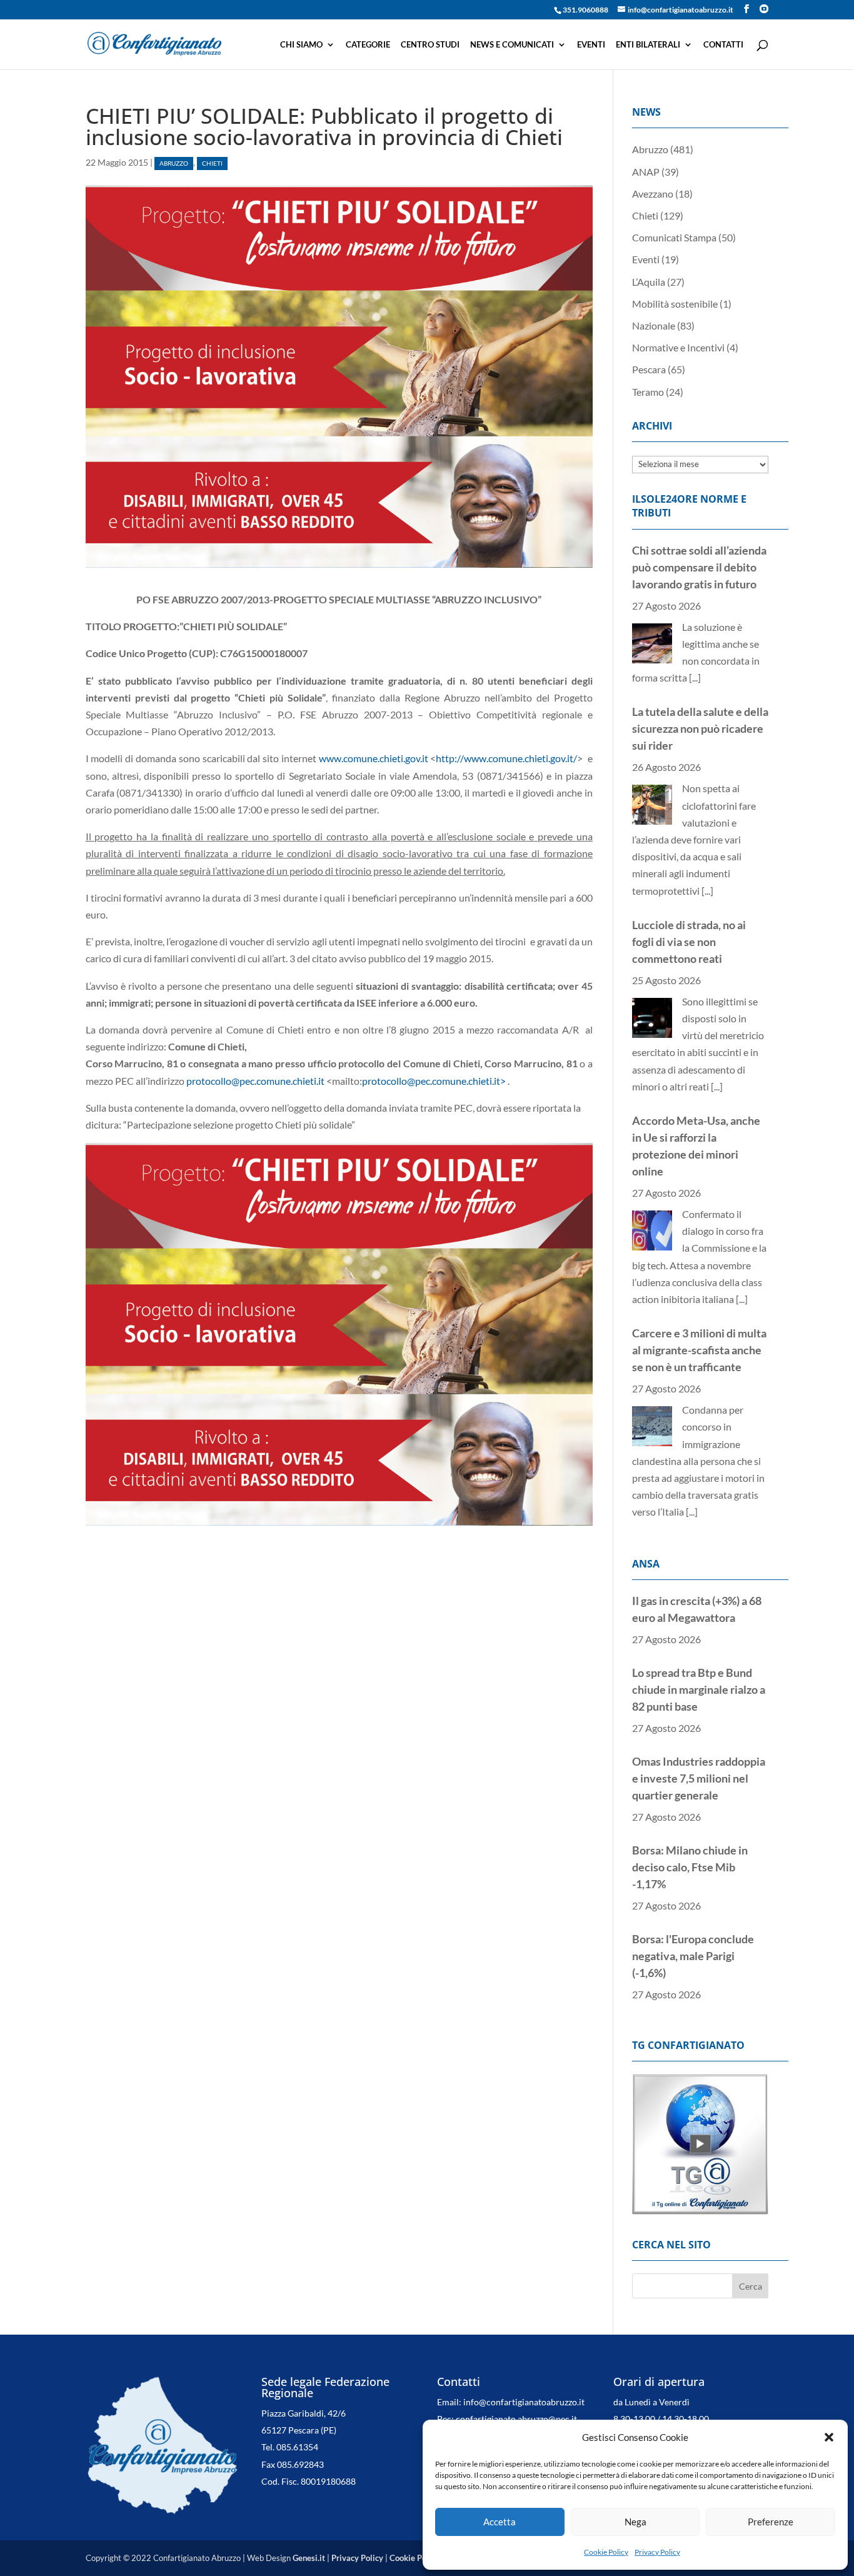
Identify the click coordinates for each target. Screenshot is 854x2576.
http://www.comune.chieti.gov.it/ (506, 758)
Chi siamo (301, 45)
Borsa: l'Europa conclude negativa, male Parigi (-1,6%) (693, 1956)
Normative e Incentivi (678, 347)
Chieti (212, 164)
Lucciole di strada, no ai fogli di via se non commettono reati (689, 942)
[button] (829, 2437)
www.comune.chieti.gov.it (374, 758)
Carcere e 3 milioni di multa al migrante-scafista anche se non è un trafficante (699, 1350)
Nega (635, 2522)
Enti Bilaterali (648, 45)
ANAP (646, 172)
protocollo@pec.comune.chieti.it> (434, 1081)
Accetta (500, 2522)
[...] (695, 677)
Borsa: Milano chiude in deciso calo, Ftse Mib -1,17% (690, 1867)
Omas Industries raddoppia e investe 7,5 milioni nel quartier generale (699, 1778)
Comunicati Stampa (674, 237)
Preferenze (771, 2522)
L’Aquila (649, 282)
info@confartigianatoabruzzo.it (524, 2402)
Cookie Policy (606, 2552)
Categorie (368, 45)
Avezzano (653, 194)
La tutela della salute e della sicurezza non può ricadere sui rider (700, 728)
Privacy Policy (657, 2552)
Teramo (648, 392)
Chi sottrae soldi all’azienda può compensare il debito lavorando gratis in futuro (699, 567)
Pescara (649, 369)
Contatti (723, 45)
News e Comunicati (512, 45)
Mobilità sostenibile (675, 304)
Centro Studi (430, 45)
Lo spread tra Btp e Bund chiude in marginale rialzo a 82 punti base (699, 1689)
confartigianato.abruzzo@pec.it (516, 2419)
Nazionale (654, 325)
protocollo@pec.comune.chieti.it (255, 1081)
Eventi (591, 45)
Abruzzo (174, 164)
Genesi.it (309, 2558)
